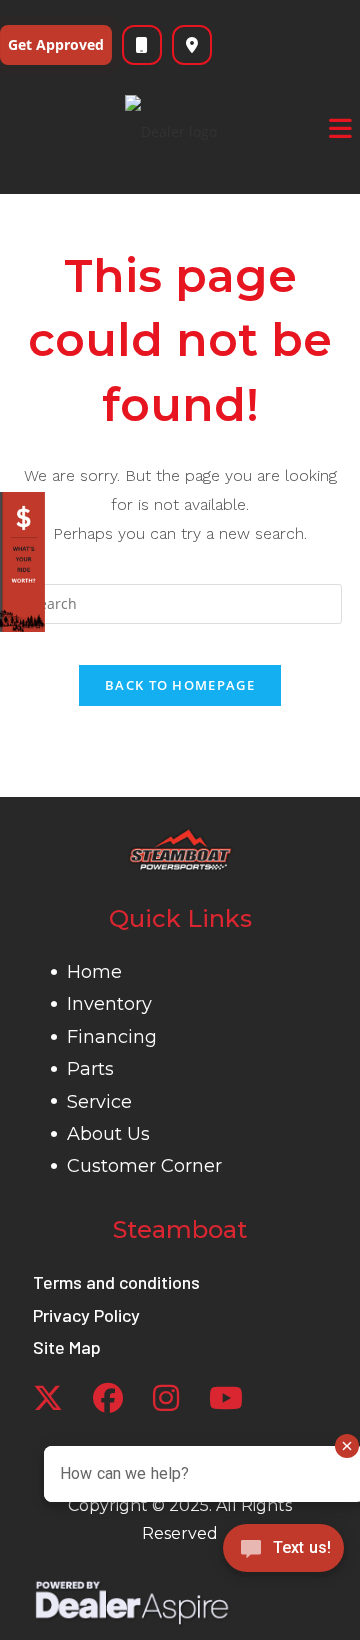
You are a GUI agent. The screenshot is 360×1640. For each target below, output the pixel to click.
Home (94, 972)
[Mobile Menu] (341, 129)
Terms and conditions (116, 1282)
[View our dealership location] (192, 45)
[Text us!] (283, 1553)
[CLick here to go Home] (180, 850)
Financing (112, 1037)
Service (99, 1102)
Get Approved (56, 44)
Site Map (67, 1347)
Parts (90, 1069)
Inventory (109, 1004)
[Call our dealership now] (142, 45)
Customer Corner (144, 1166)
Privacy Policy (86, 1315)
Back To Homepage (180, 685)
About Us (108, 1134)
